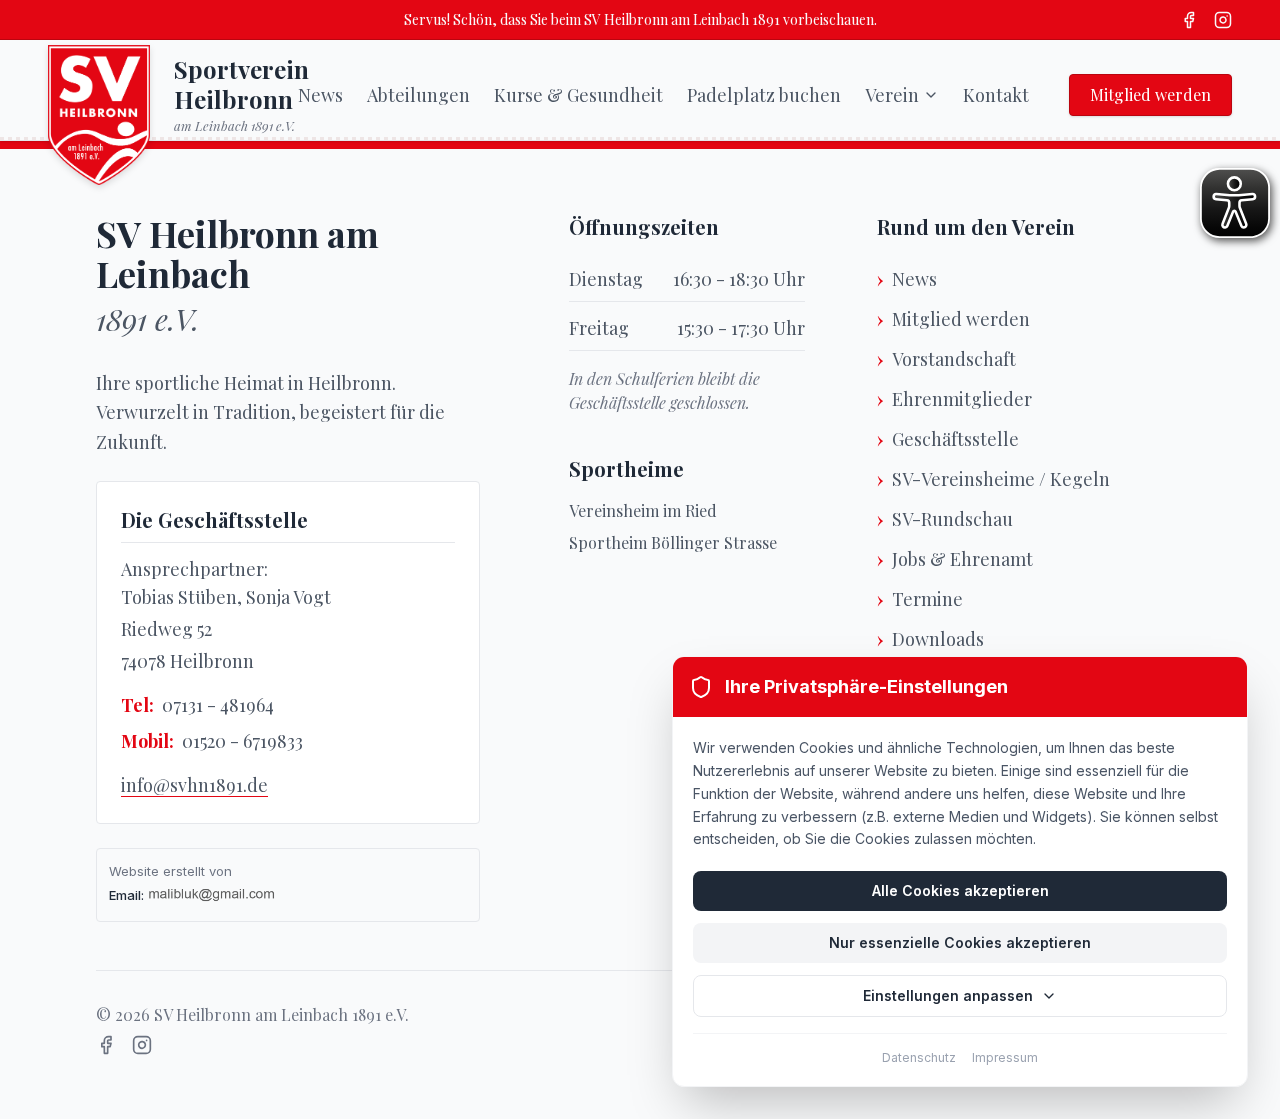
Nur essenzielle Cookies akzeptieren (960, 942)
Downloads (938, 639)
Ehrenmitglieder (962, 399)
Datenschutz (919, 1057)
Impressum (1005, 1057)
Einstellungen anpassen (948, 995)
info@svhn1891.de (194, 785)
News (320, 95)
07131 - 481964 (218, 705)
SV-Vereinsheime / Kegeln (1001, 479)
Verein (892, 95)
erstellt (184, 871)
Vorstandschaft (954, 359)
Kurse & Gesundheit (578, 95)
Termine (927, 599)
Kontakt (996, 95)
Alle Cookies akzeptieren (960, 890)
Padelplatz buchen (764, 95)
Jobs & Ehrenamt (962, 559)
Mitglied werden (1150, 94)
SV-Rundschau (952, 519)
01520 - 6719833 (242, 741)
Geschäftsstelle (955, 439)
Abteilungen (418, 95)
